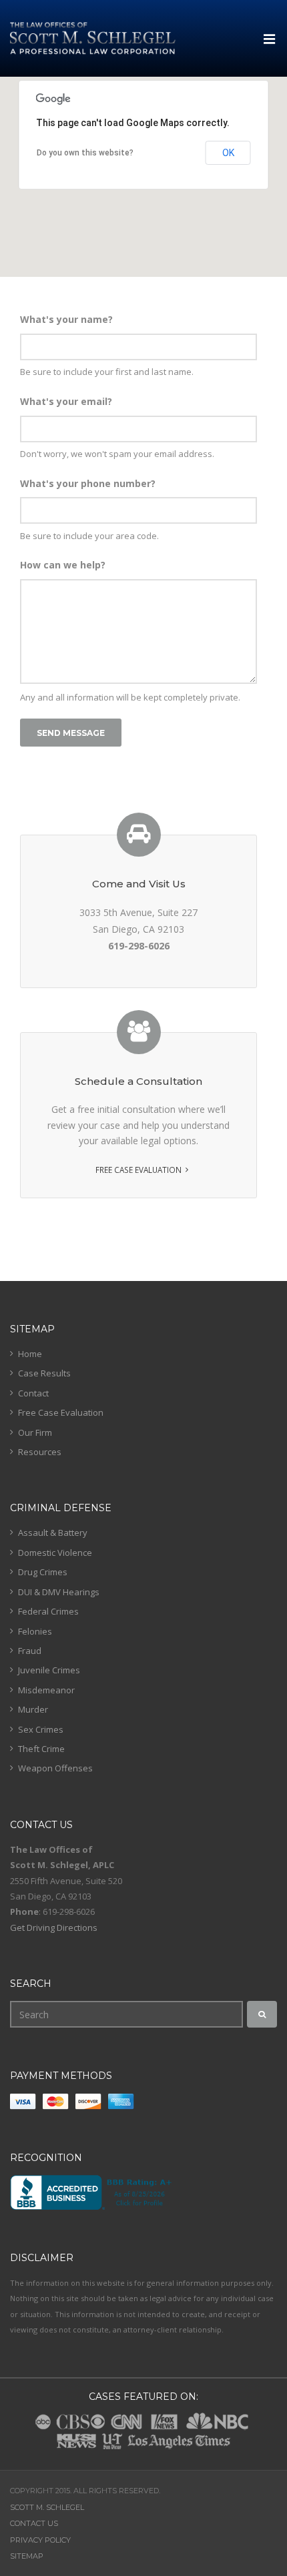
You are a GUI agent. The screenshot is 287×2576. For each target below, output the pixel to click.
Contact (33, 1393)
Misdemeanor (46, 1690)
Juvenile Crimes (49, 1670)
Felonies (35, 1631)
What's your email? (66, 401)
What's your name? (66, 319)
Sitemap (27, 2556)
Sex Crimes (41, 1729)
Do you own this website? (85, 153)
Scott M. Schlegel (47, 2507)
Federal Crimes (48, 1611)
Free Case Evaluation (138, 1170)
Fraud (30, 1651)
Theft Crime (41, 1749)
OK (228, 153)
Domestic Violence (55, 1553)
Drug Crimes (43, 1572)
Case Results (44, 1373)
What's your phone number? (88, 483)
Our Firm (35, 1432)
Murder (33, 1709)
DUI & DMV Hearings (59, 1592)
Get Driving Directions (54, 1927)
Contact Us (34, 2523)
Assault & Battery (53, 1533)
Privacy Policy (40, 2540)
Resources (40, 1452)
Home (30, 1354)
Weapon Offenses (55, 1768)
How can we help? (63, 565)
